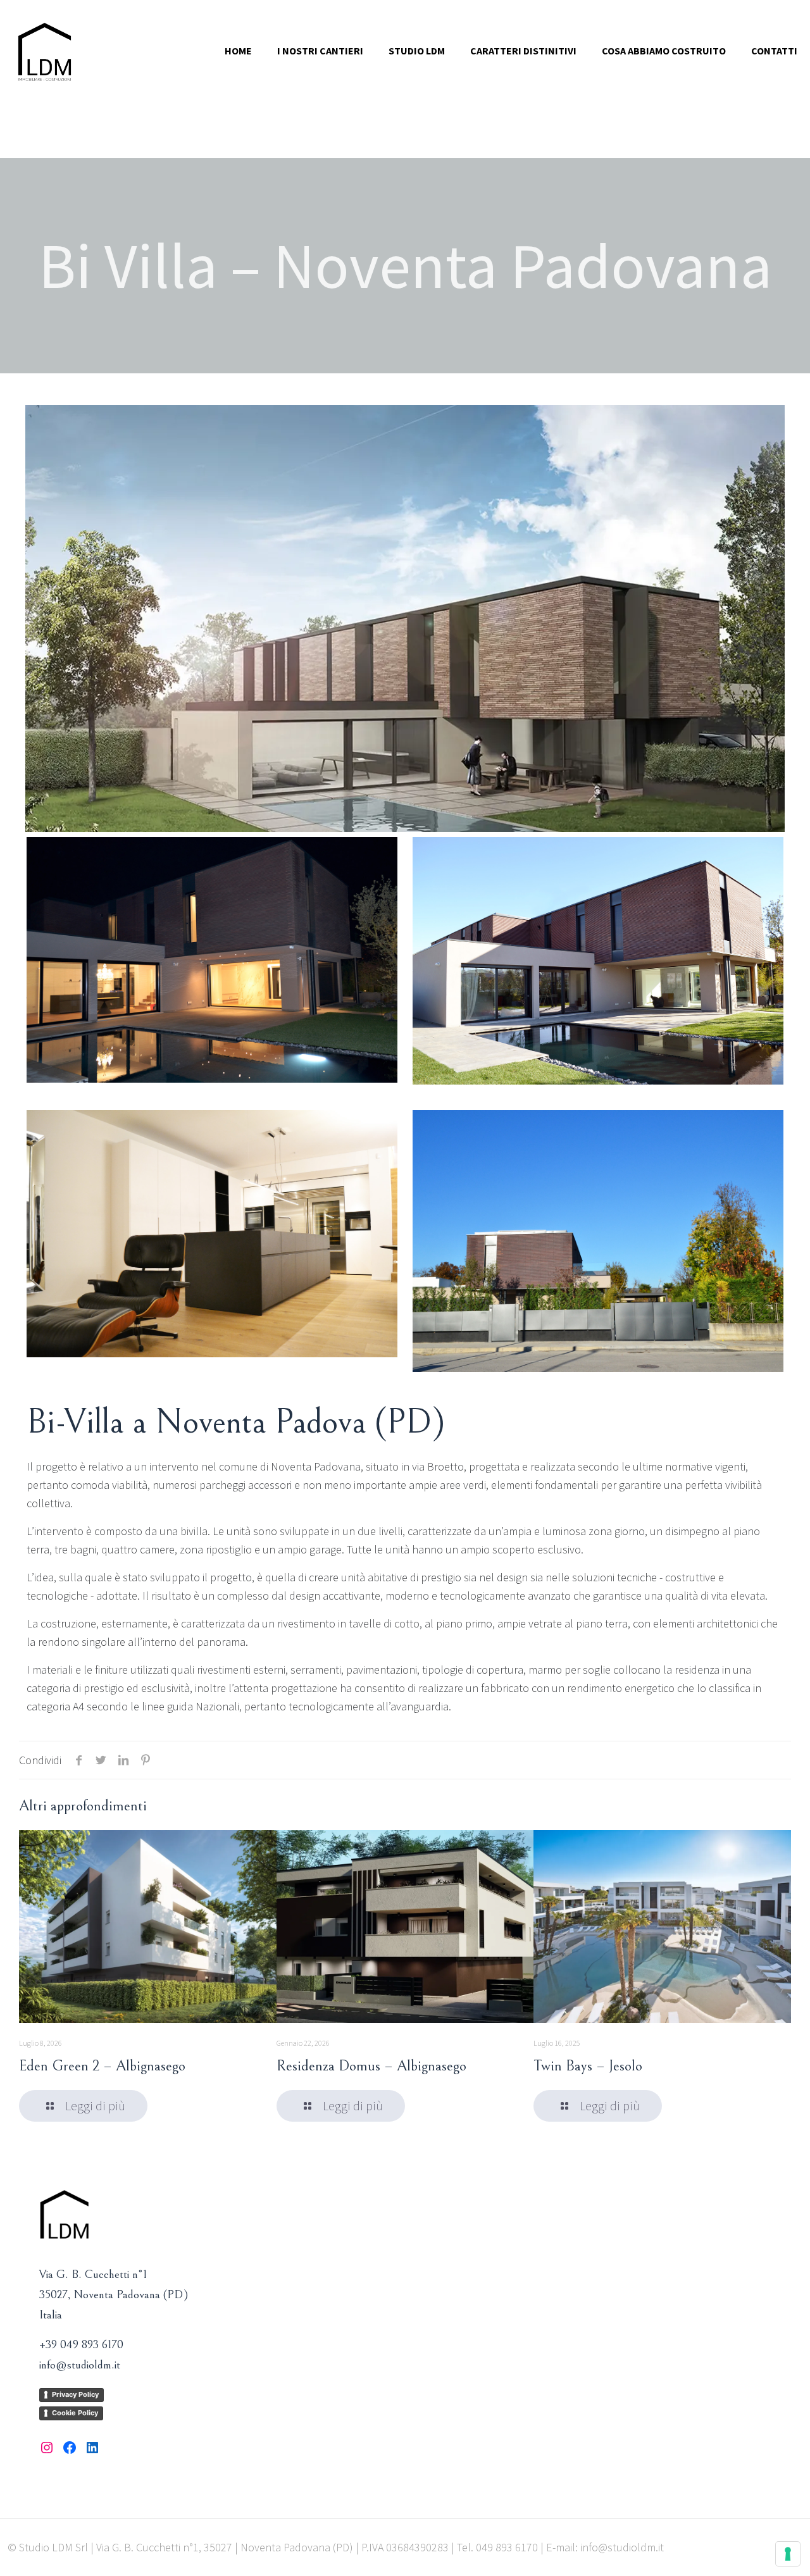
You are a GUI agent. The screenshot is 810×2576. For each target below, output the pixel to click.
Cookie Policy (75, 2413)
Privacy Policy (75, 2394)
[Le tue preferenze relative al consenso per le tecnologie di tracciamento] (788, 2554)
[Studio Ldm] (45, 51)
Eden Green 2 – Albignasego (102, 2066)
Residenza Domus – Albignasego (371, 2066)
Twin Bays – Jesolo (588, 2066)
